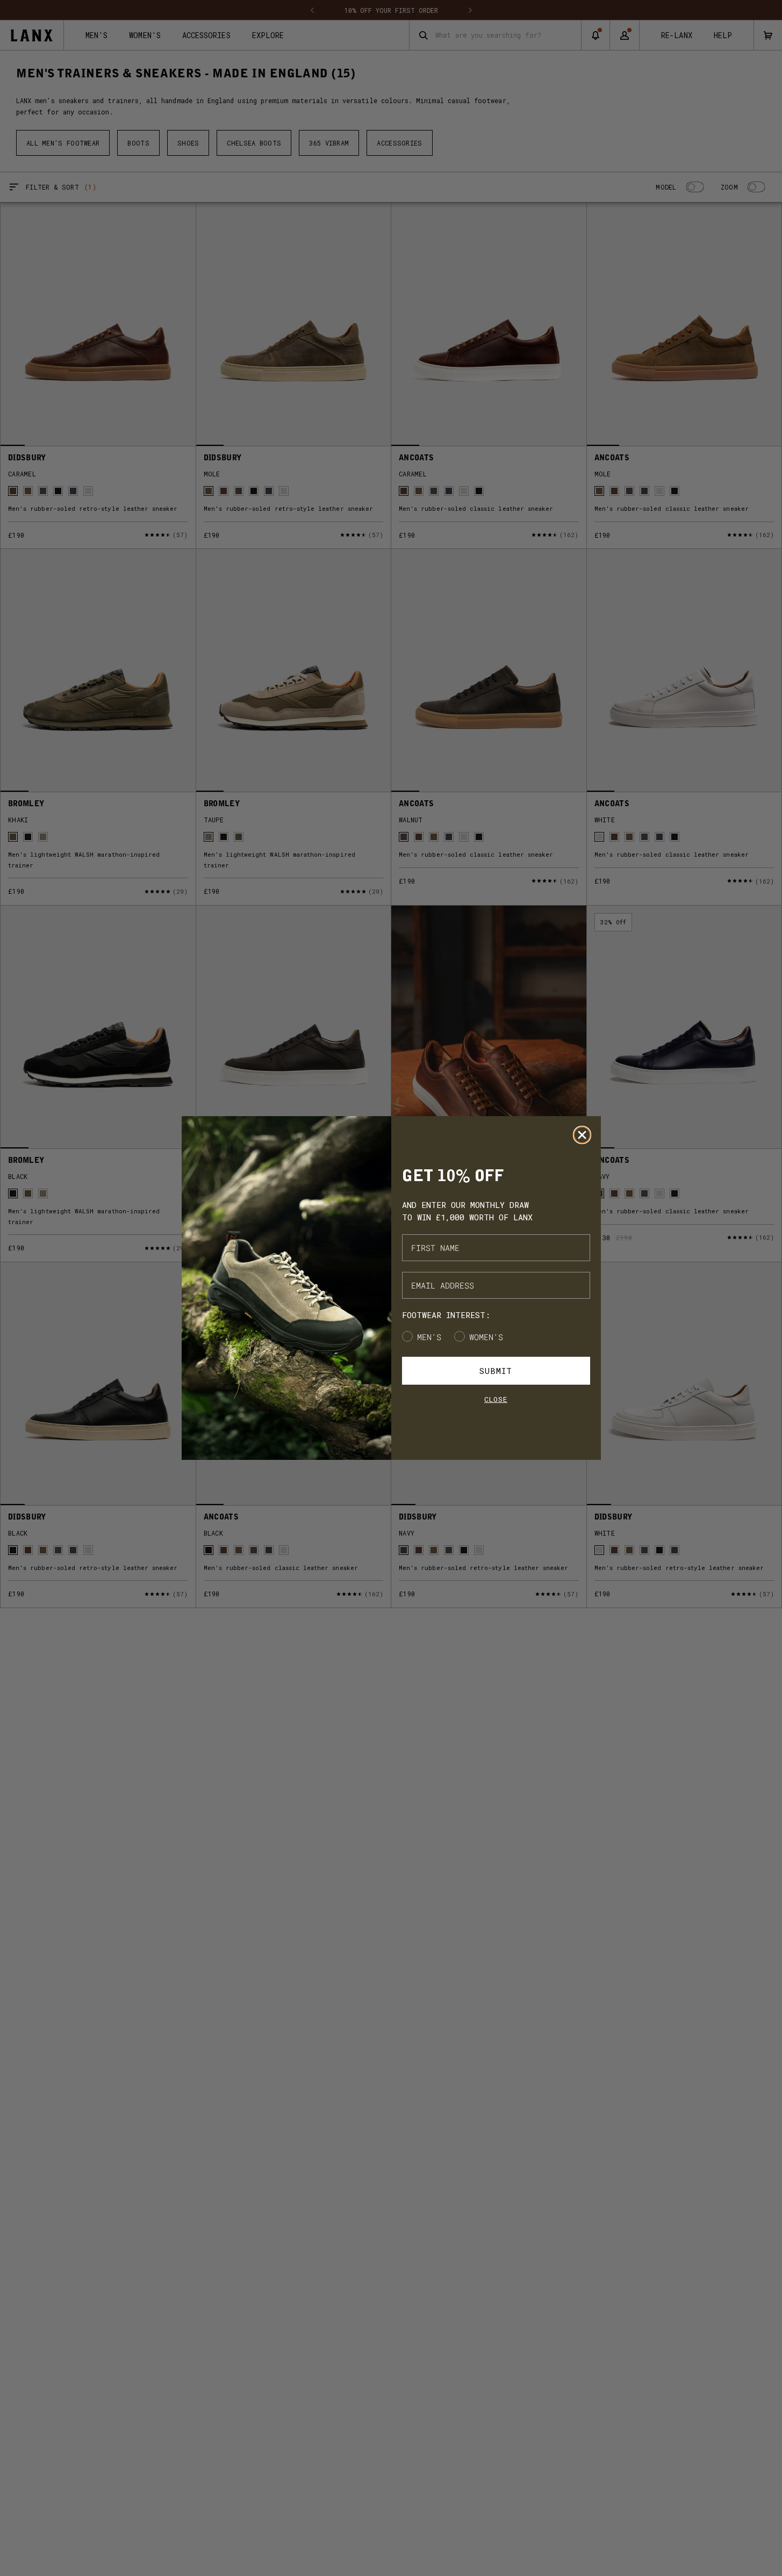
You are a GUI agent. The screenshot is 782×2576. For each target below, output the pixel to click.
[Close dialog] (582, 1135)
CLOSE (496, 1399)
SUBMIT (496, 1371)
